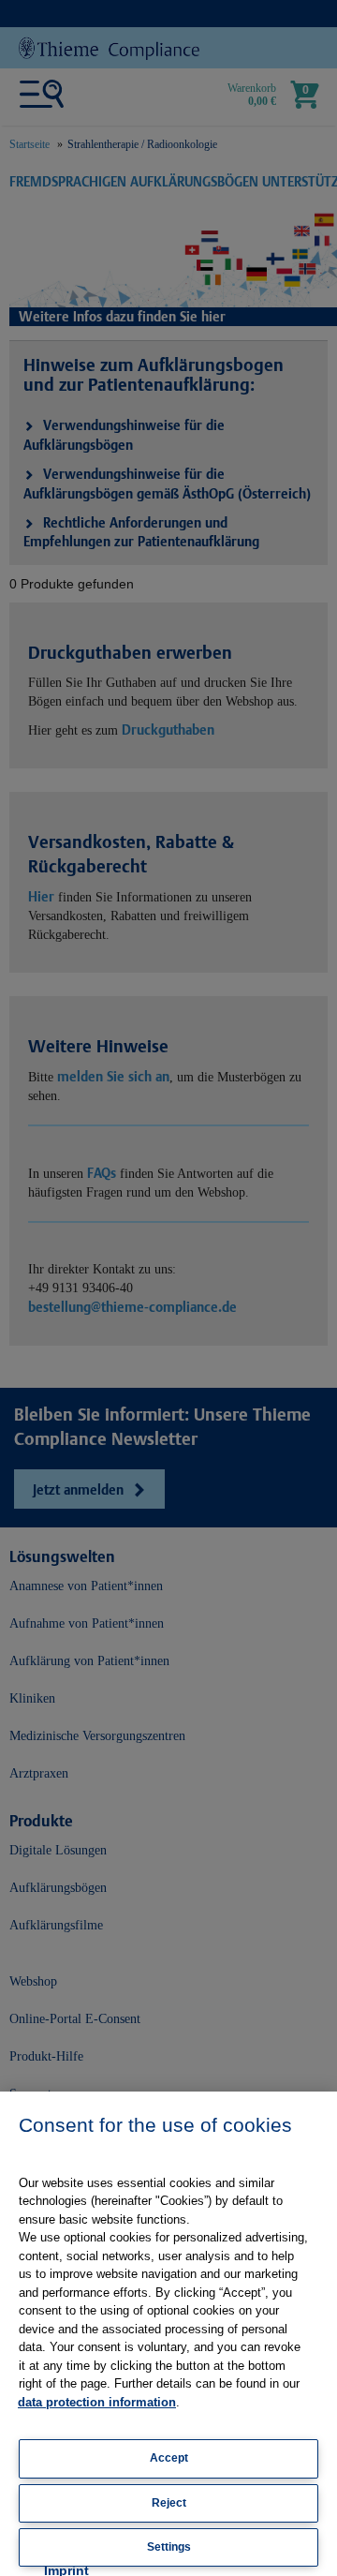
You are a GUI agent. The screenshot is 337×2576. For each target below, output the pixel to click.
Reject (169, 2503)
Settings (169, 2547)
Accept (169, 2458)
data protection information (97, 2402)
